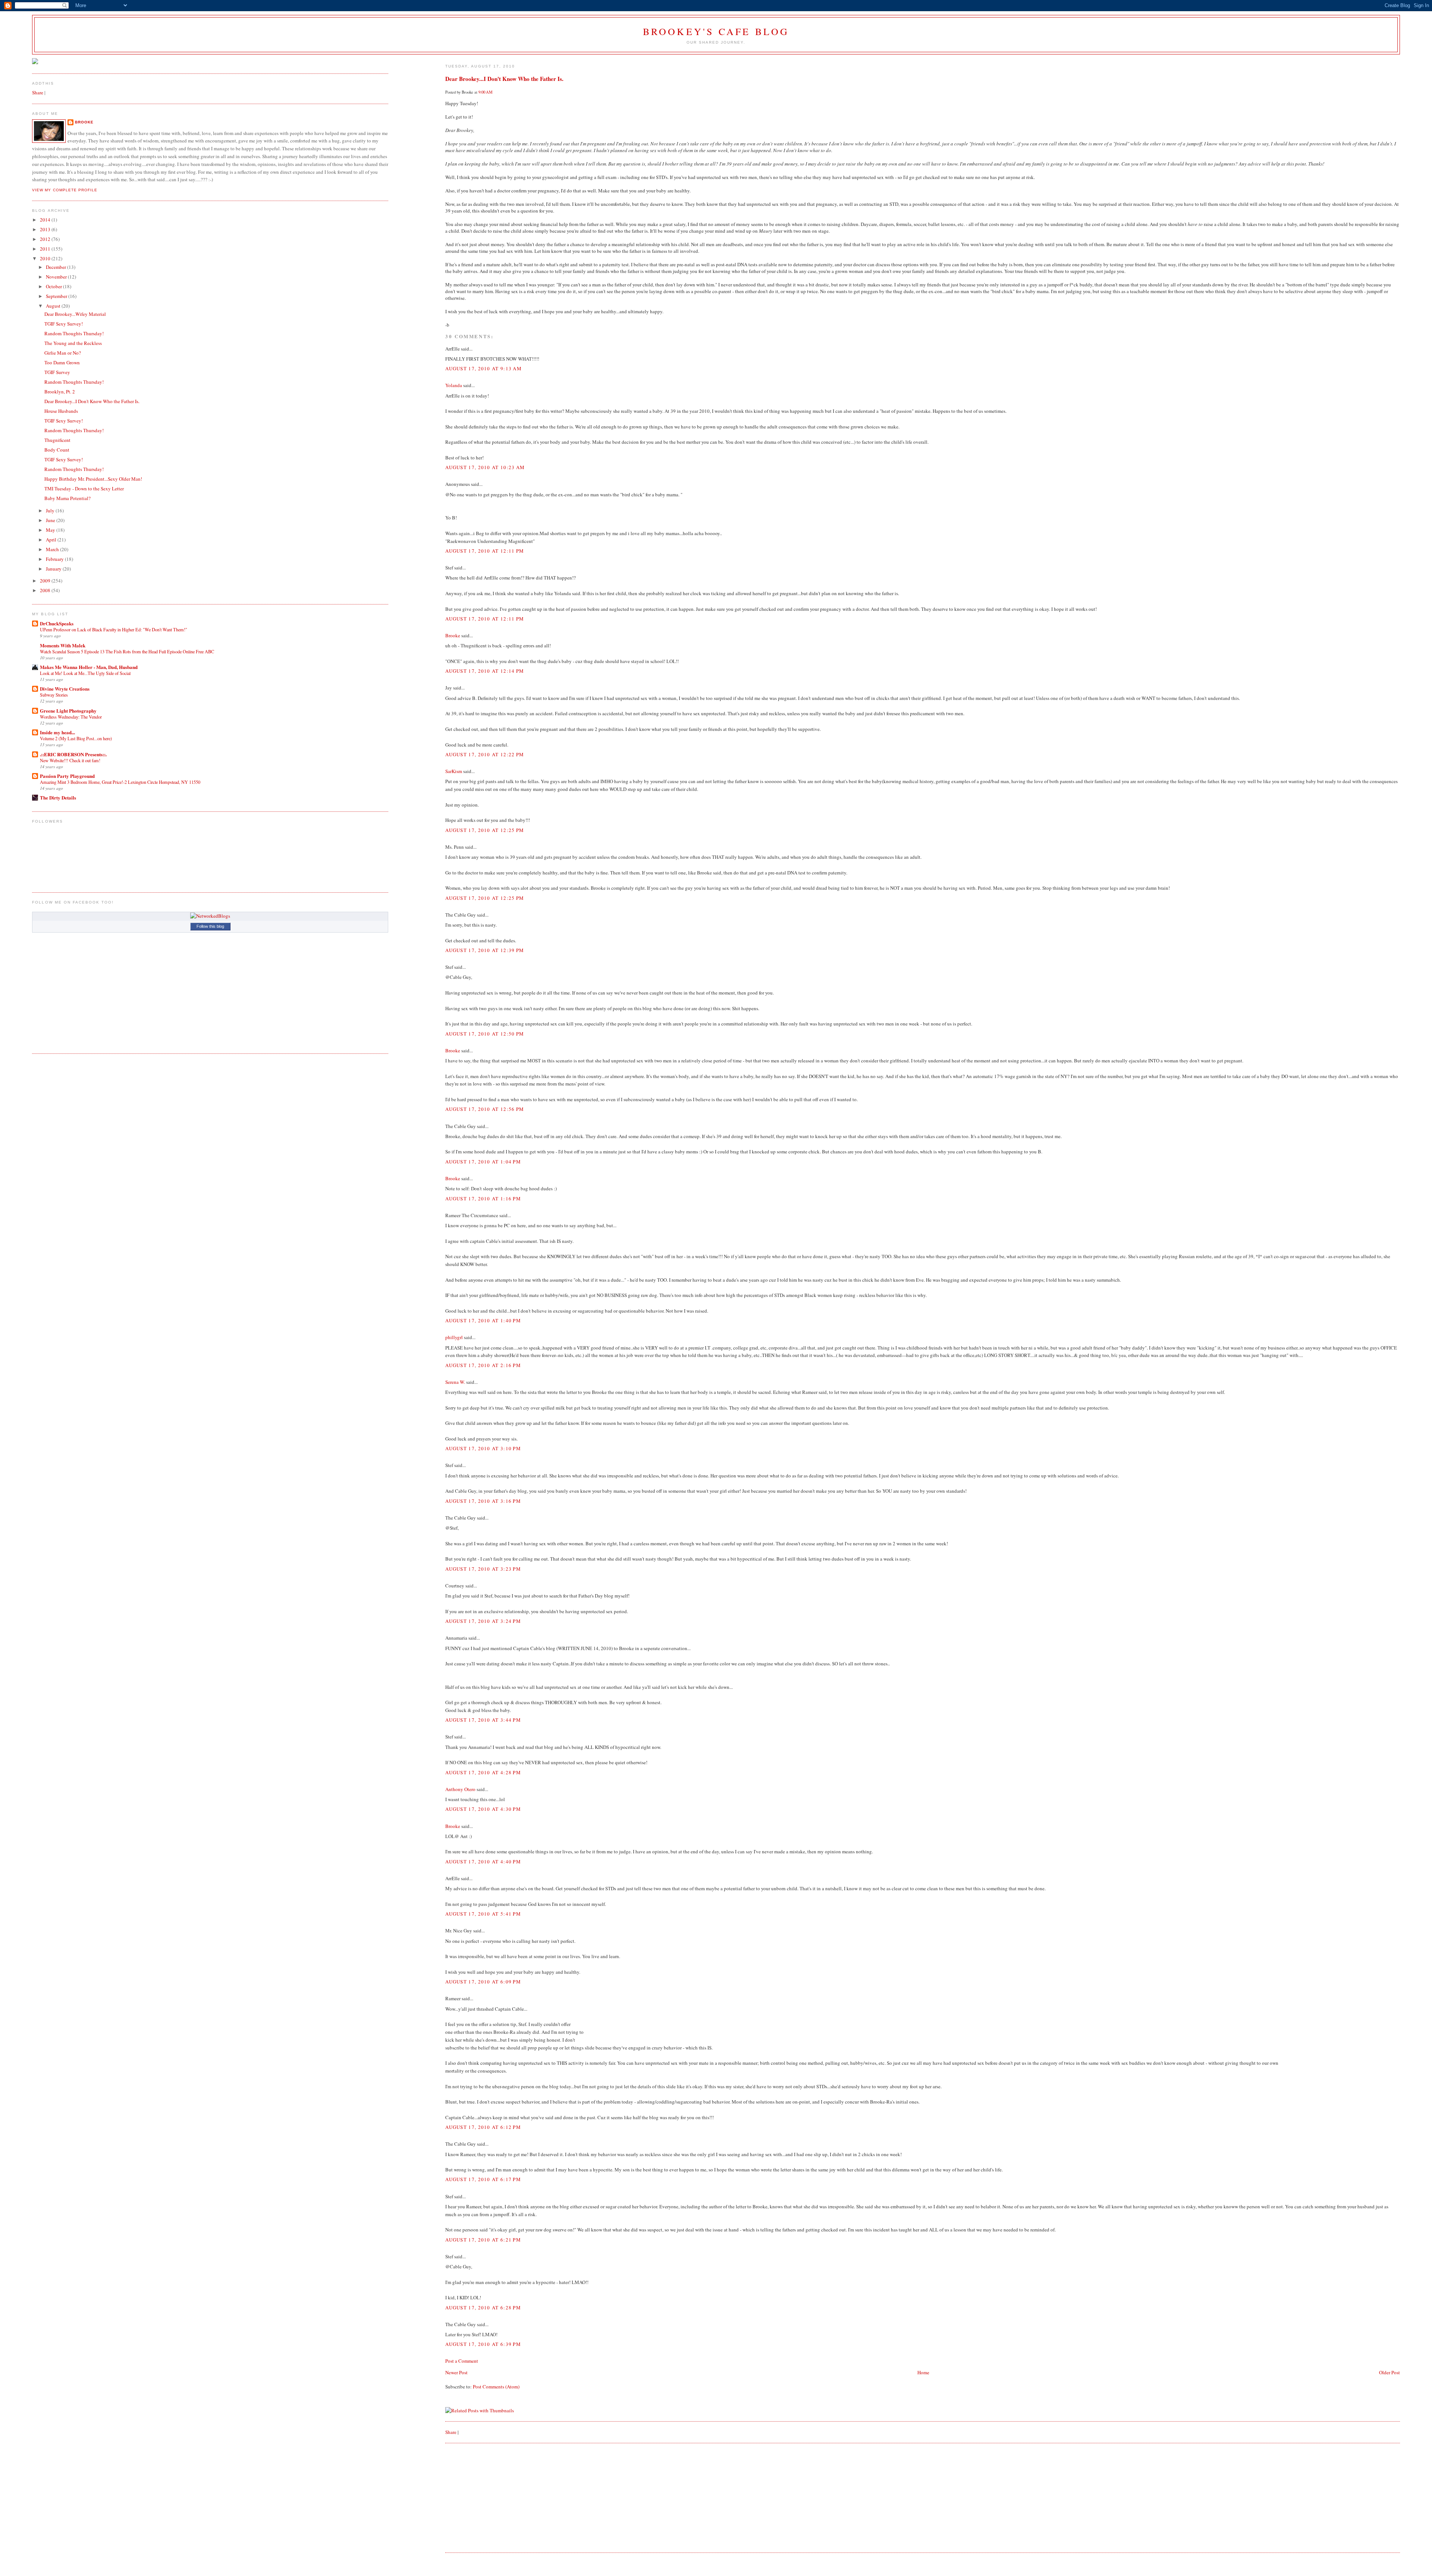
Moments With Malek (63, 645)
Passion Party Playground (67, 776)
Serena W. (455, 1382)
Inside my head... (57, 732)
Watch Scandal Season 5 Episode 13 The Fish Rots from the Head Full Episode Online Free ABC (127, 651)
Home (923, 2372)
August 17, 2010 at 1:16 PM (483, 1199)
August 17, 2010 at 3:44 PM (483, 1720)
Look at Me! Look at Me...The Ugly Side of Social (85, 673)
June (51, 520)
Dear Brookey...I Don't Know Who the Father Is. (504, 79)
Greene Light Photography (68, 711)
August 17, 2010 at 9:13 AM (483, 368)
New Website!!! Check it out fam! (70, 760)
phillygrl (454, 1337)
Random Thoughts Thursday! (74, 333)
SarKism (454, 771)
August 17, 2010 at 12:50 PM (485, 1034)
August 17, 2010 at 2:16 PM (483, 1365)
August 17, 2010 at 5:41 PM (483, 1914)
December (56, 267)
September (57, 296)
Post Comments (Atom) (496, 2387)
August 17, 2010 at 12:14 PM (485, 671)
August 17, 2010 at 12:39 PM (485, 950)
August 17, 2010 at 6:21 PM (483, 2240)
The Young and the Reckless (73, 343)
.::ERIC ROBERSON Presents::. (73, 754)
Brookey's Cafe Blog (716, 31)
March (53, 549)
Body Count (57, 450)
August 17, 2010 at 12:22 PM (485, 754)
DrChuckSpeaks (57, 623)
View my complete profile (65, 190)
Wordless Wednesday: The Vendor (71, 717)
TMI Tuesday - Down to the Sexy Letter (84, 489)
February (55, 559)
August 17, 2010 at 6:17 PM (483, 2179)
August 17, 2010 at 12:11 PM (485, 551)
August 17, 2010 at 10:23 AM (485, 467)
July (51, 511)
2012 (46, 239)
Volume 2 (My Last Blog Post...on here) (76, 738)
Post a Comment (462, 2361)
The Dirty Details (58, 797)
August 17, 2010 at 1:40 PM (483, 1320)
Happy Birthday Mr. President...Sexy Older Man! (93, 479)
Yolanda (454, 385)
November (57, 277)
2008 (46, 590)
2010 (46, 258)
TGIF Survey (57, 372)
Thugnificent (57, 440)
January (54, 569)
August (54, 306)
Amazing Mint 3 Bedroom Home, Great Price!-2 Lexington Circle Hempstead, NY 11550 (120, 782)
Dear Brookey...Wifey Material (75, 314)
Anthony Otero (460, 1789)
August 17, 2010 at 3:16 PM (483, 1501)
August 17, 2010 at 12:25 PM (485, 830)
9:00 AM (486, 92)
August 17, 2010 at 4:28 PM (483, 1772)
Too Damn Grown (62, 362)
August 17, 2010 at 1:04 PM (483, 1162)
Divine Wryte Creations (65, 689)
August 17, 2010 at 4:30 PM (483, 1809)
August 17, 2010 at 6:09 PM (483, 1982)
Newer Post (456, 2372)
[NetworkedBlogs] (210, 916)
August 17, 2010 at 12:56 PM (485, 1109)
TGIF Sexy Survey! (64, 324)
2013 (46, 229)
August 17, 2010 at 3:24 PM (483, 1621)
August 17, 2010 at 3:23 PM (483, 1569)
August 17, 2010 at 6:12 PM (483, 2127)
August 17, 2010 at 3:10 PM (483, 1448)
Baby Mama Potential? (67, 498)
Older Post (1389, 2372)
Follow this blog (210, 926)
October (54, 286)
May (51, 530)
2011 (46, 249)
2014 (46, 220)
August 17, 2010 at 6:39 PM (483, 2344)
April (52, 540)
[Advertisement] (501, 2497)
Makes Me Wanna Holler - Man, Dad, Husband (89, 667)
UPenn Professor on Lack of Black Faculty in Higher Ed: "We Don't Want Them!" (114, 629)
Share (451, 2432)
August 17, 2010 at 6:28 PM (483, 2308)
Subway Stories (54, 695)
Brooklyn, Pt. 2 (60, 392)
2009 (46, 581)
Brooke (453, 635)
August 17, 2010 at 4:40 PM (483, 1862)
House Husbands (61, 411)
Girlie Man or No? (63, 353)
